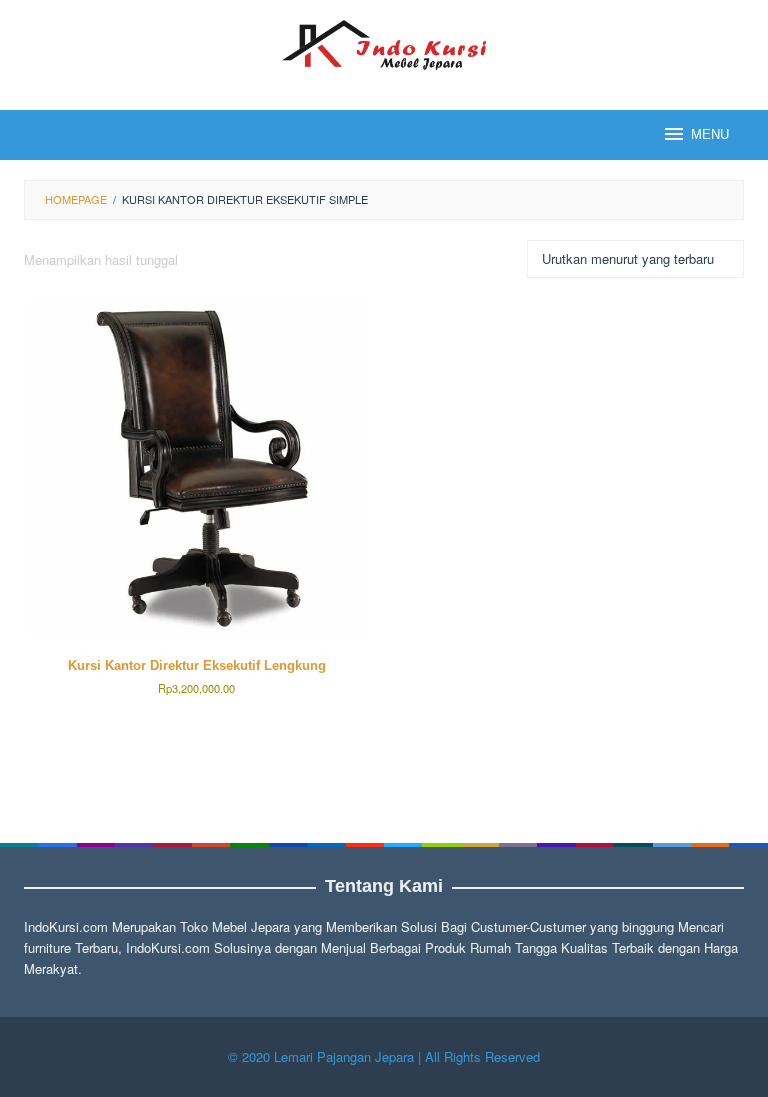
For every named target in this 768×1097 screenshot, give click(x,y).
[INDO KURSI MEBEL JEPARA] (383, 42)
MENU (710, 134)
